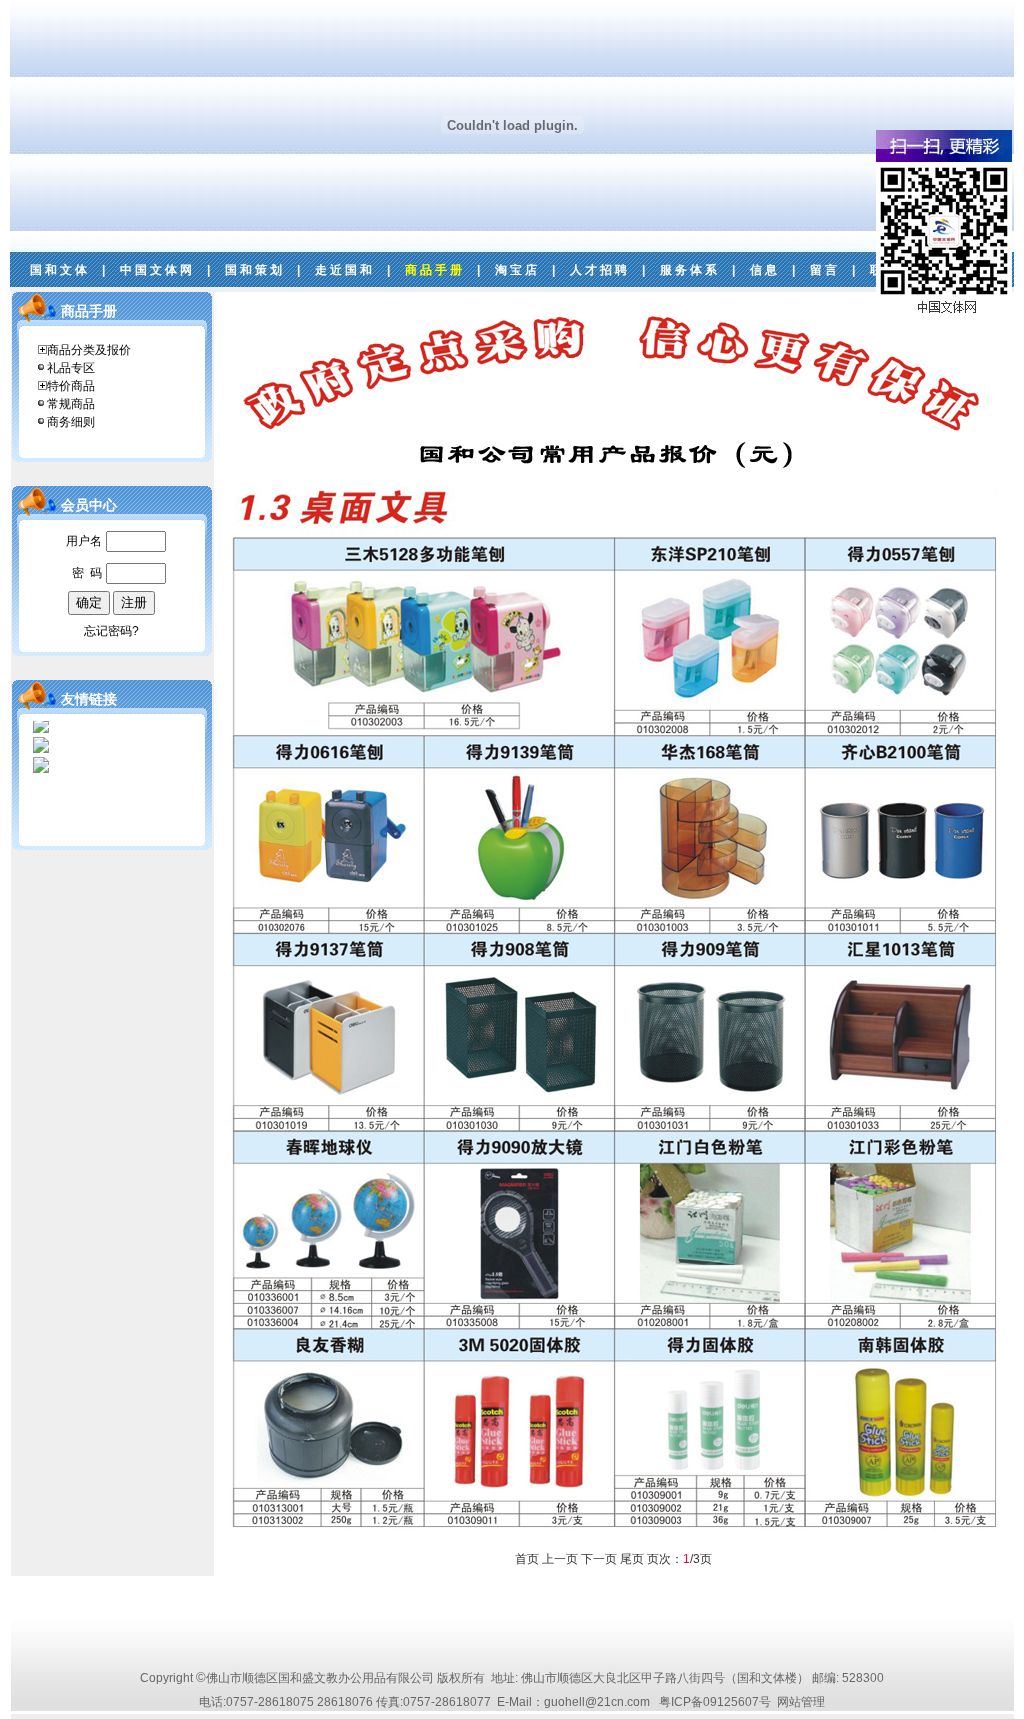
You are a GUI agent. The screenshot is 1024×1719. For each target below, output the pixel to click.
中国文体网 (157, 270)
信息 (765, 270)
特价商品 (71, 386)
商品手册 (435, 270)
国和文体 (60, 270)
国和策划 (255, 270)
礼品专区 (71, 368)
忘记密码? (111, 631)
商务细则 (71, 422)
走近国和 (345, 270)
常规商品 (71, 404)
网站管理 (801, 1702)
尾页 (632, 1559)
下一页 (599, 1559)
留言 (825, 270)
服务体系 (690, 270)
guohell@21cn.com (597, 1702)
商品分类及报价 (89, 350)
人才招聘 (600, 270)
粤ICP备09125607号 (715, 1702)
